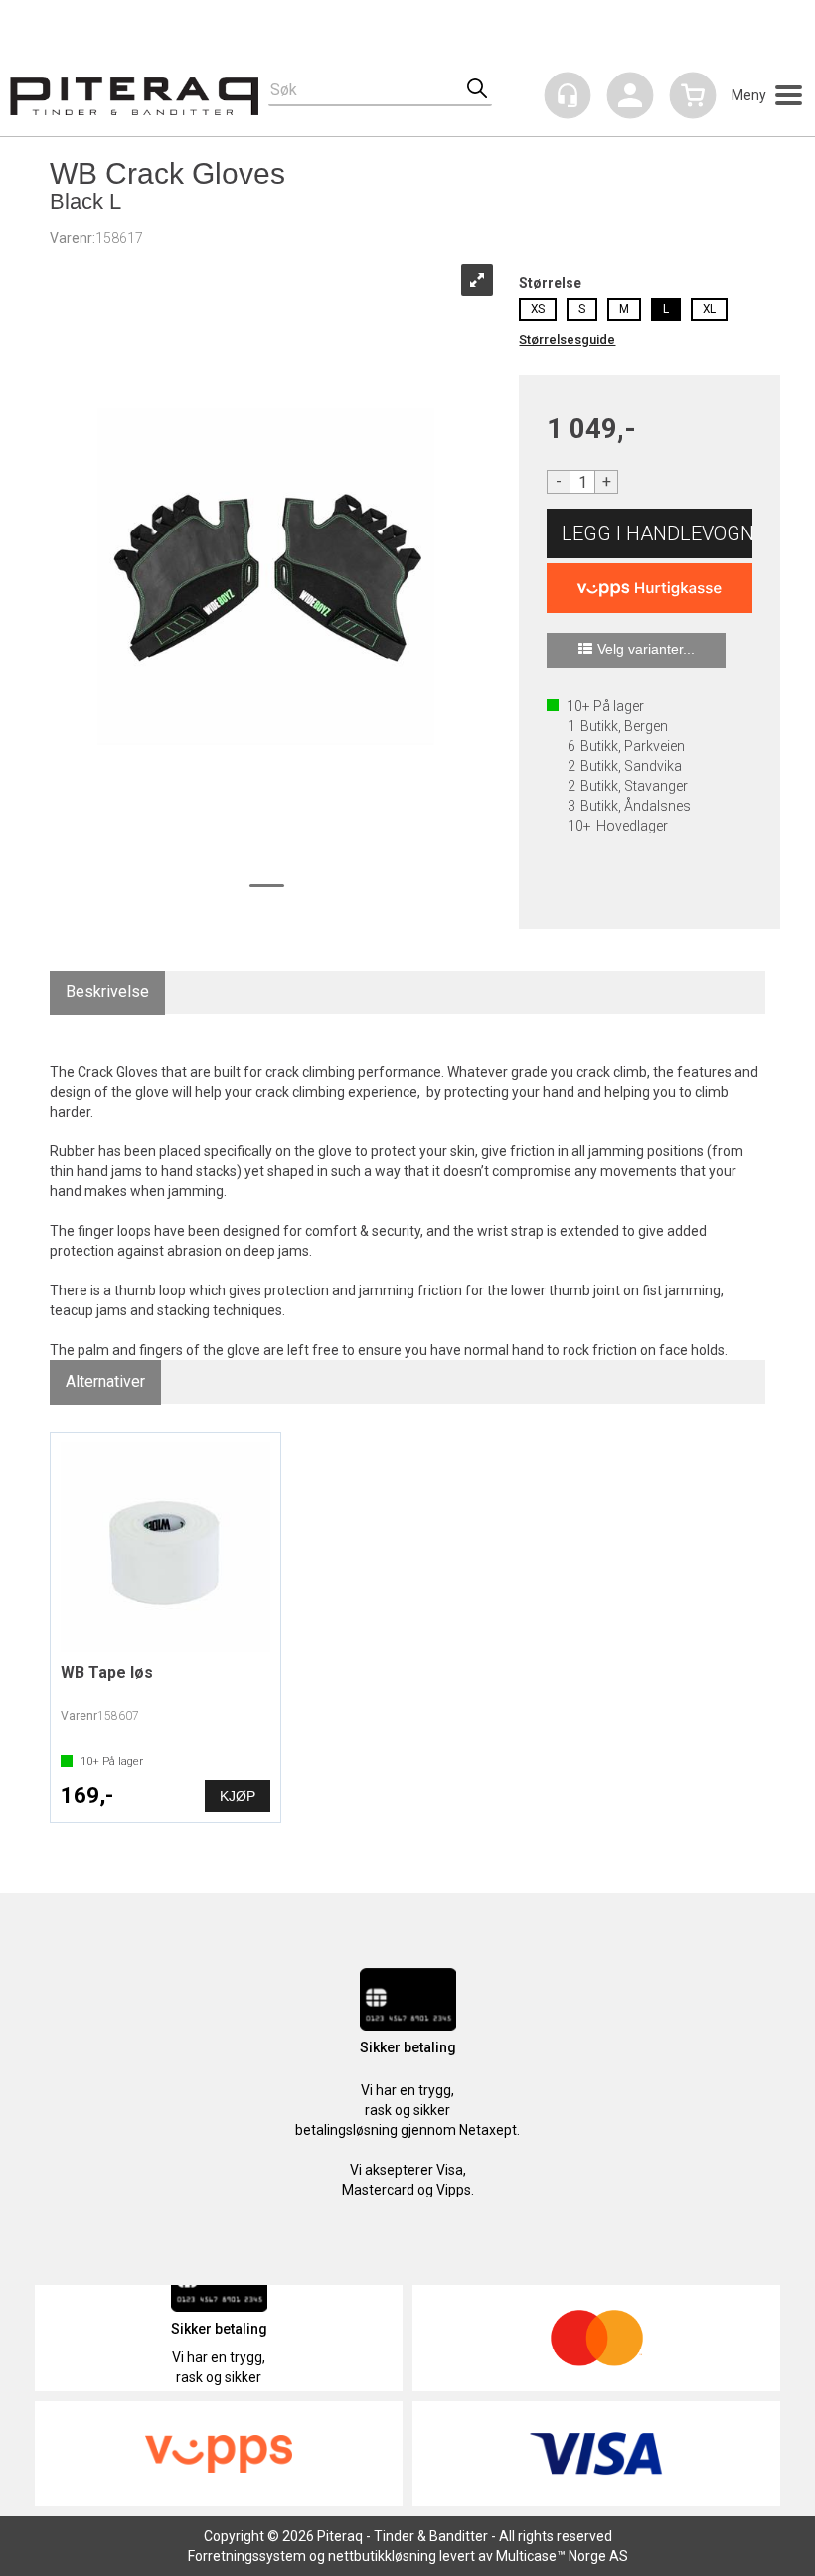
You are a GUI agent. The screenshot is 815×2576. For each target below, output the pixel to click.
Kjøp (650, 533)
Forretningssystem (247, 2556)
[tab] (107, 993)
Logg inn (630, 99)
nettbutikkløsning (382, 2556)
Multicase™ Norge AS (562, 2556)
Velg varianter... (646, 649)
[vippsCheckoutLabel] (650, 588)
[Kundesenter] (568, 95)
